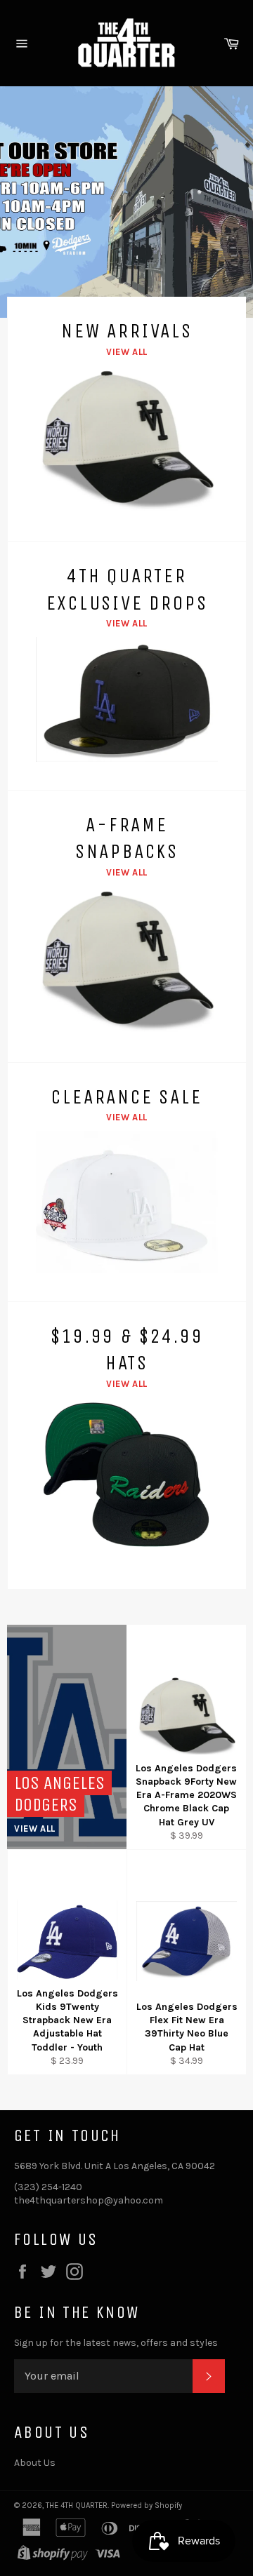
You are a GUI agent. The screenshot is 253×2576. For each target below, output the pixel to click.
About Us (35, 2463)
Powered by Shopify (147, 2505)
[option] (126, 202)
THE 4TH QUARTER (77, 2505)
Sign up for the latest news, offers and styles (116, 2343)
